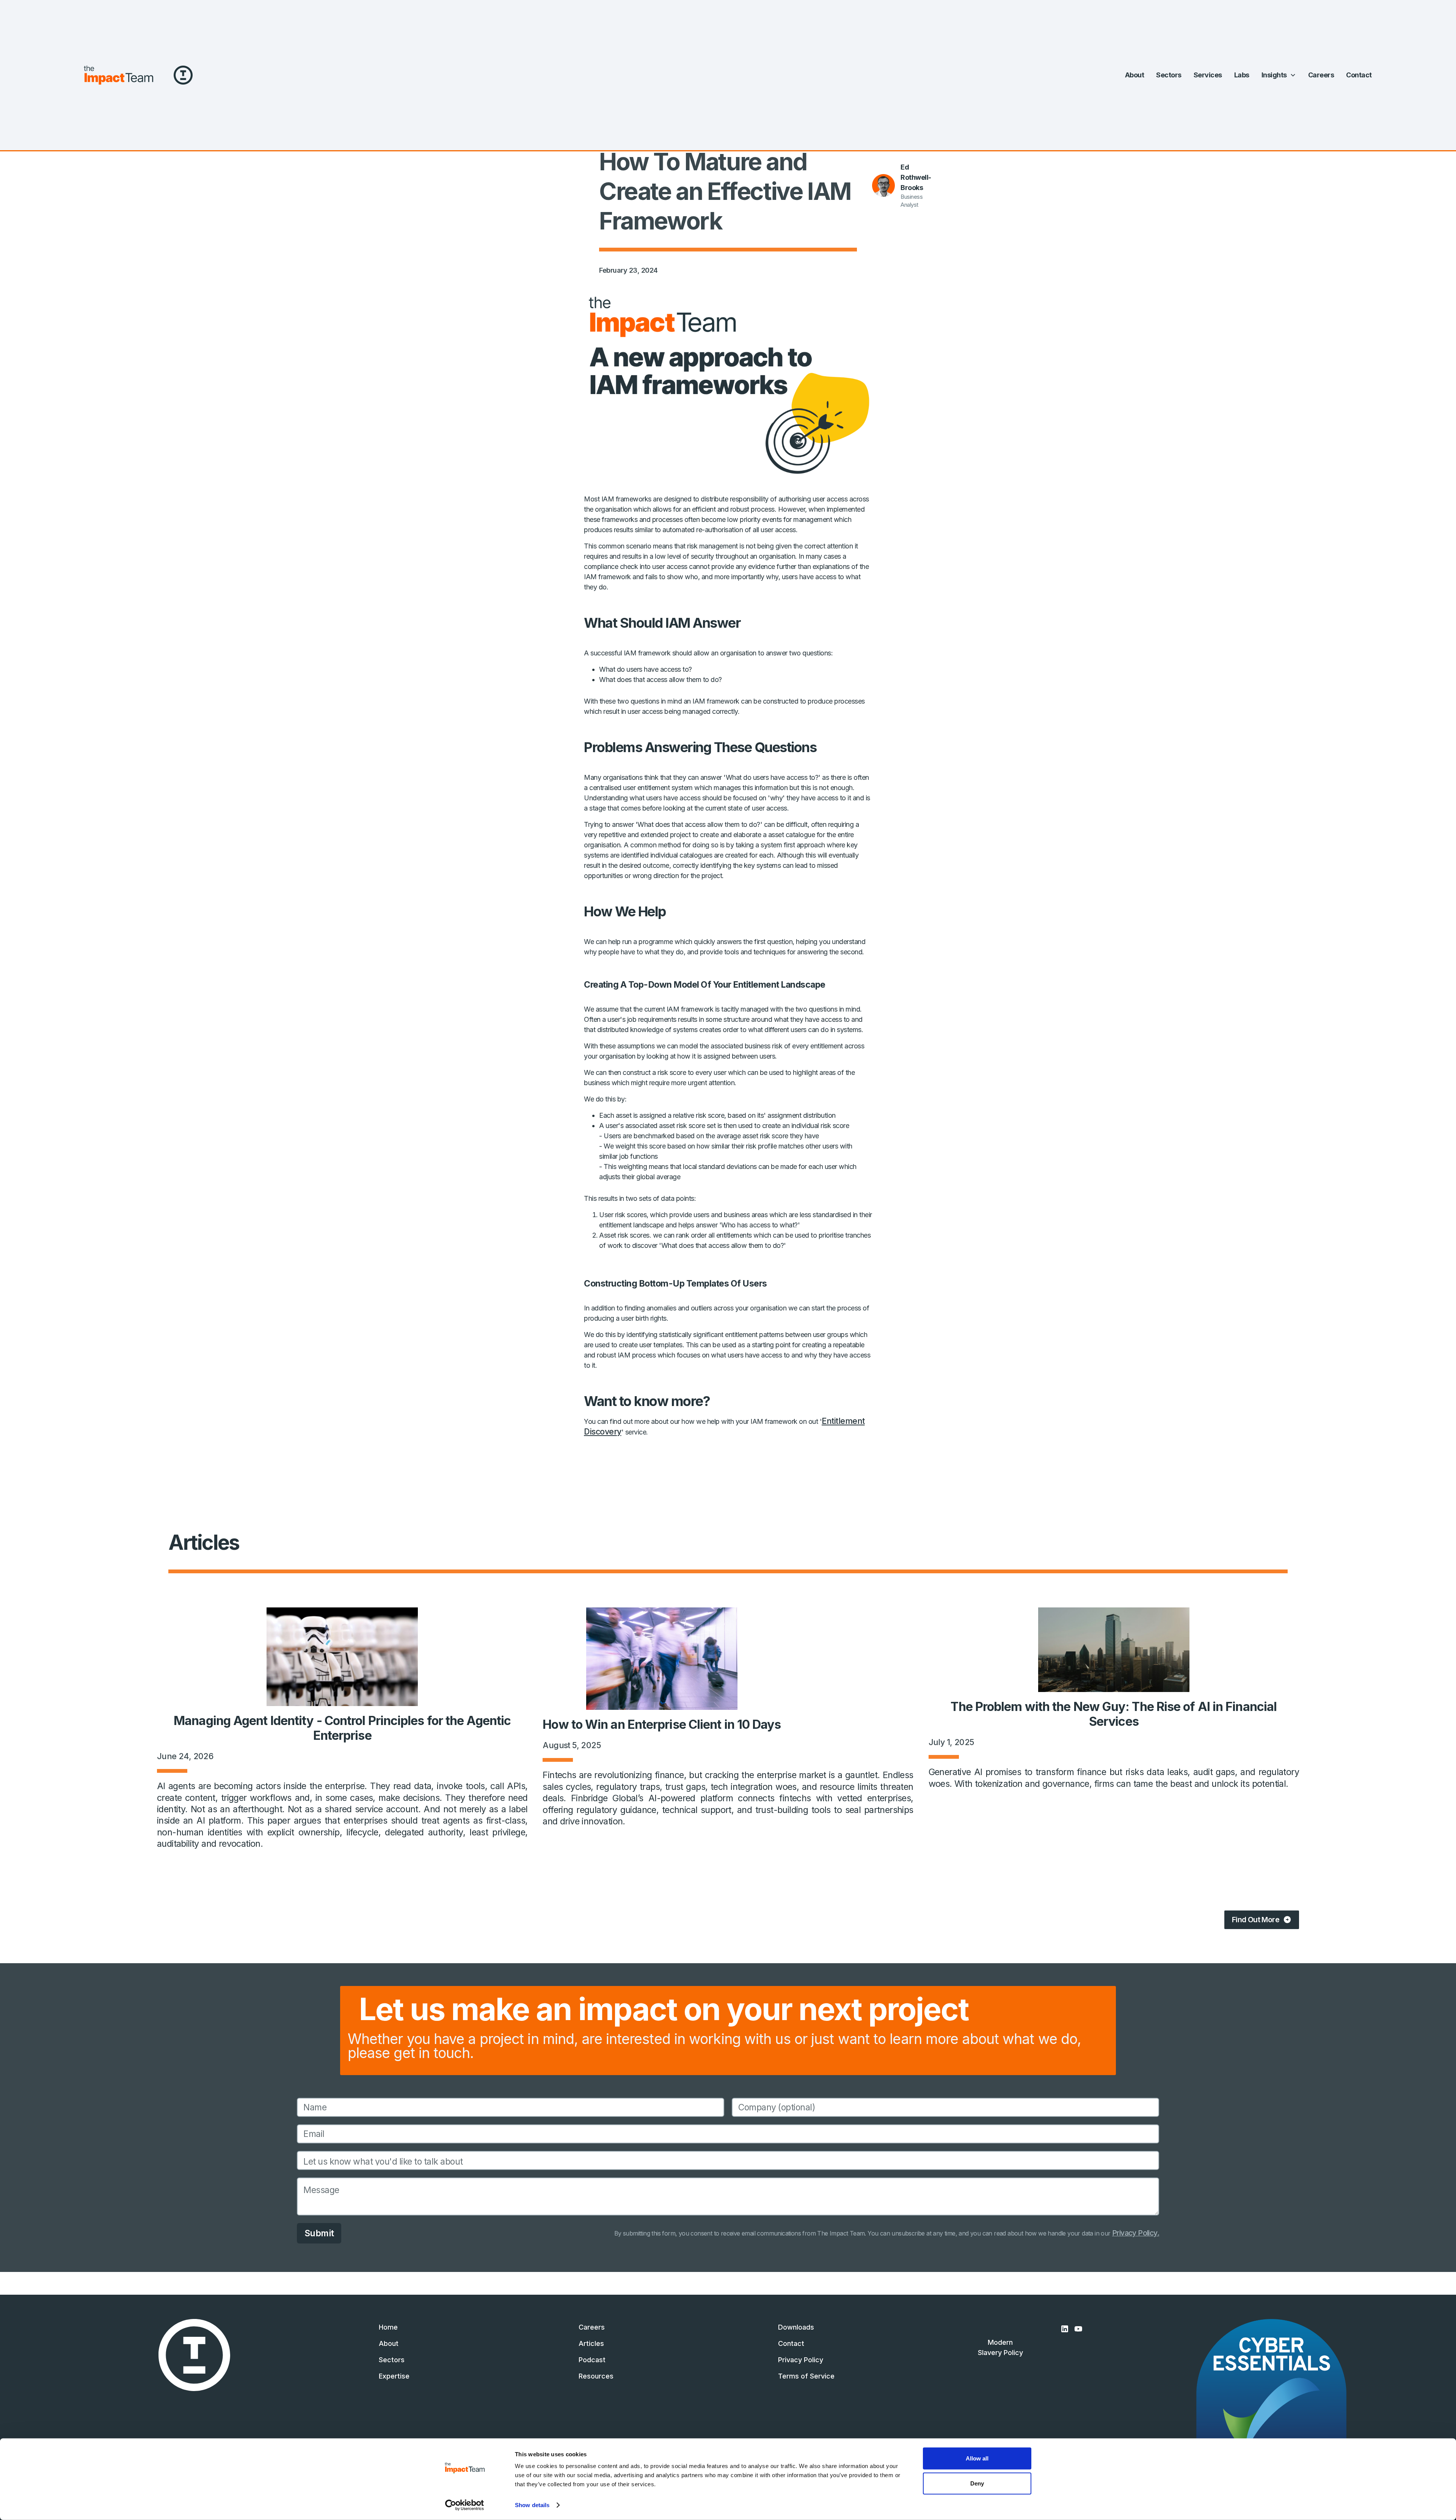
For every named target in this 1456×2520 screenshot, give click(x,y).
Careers (1321, 75)
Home (388, 2327)
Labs (1242, 75)
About (1135, 75)
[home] (118, 75)
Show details (532, 2505)
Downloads (796, 2327)
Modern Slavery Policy (1000, 2347)
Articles (591, 2343)
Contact (1359, 75)
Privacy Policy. (1136, 2233)
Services (1208, 75)
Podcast (592, 2360)
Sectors (1169, 75)
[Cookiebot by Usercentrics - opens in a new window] (465, 2505)
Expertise (394, 2376)
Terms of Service (806, 2376)
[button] (1279, 75)
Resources (596, 2376)
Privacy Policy (801, 2360)
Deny (977, 2483)
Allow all (977, 2458)
